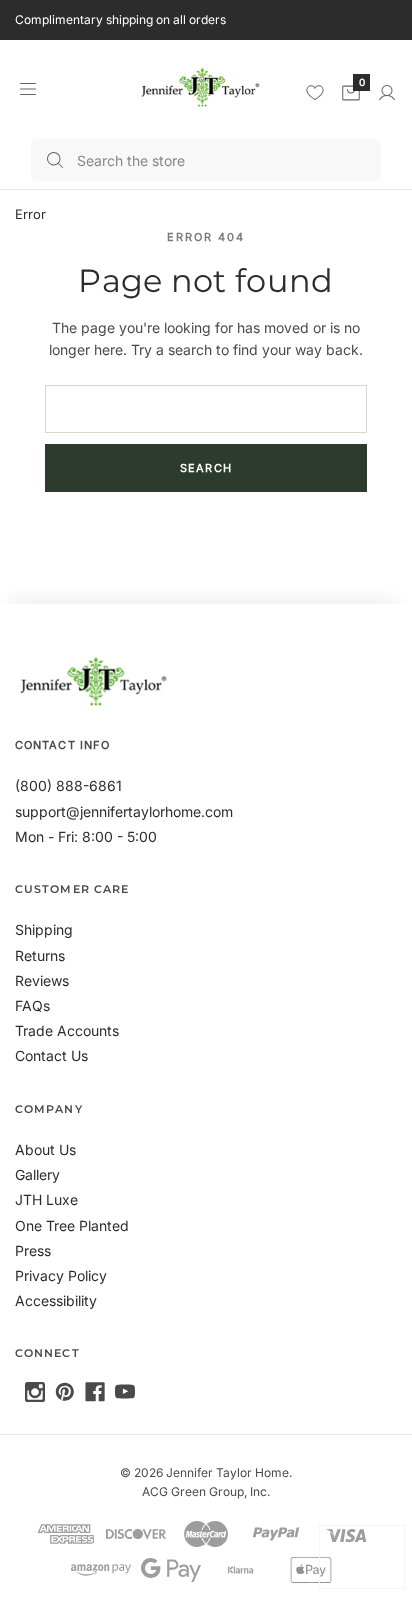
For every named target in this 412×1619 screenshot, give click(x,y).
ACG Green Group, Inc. (206, 1491)
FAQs (32, 1005)
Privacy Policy (61, 1275)
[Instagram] (35, 1392)
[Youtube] (125, 1392)
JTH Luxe (46, 1199)
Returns (40, 955)
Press (33, 1250)
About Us (45, 1149)
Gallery (37, 1174)
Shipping (44, 929)
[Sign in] (387, 93)
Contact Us (51, 1055)
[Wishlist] (315, 92)
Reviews (42, 980)
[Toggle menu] (27, 88)
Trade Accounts (67, 1030)
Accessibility (56, 1300)
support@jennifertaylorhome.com (124, 811)
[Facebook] (95, 1392)
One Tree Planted (72, 1225)
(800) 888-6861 (68, 785)
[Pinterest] (65, 1392)
